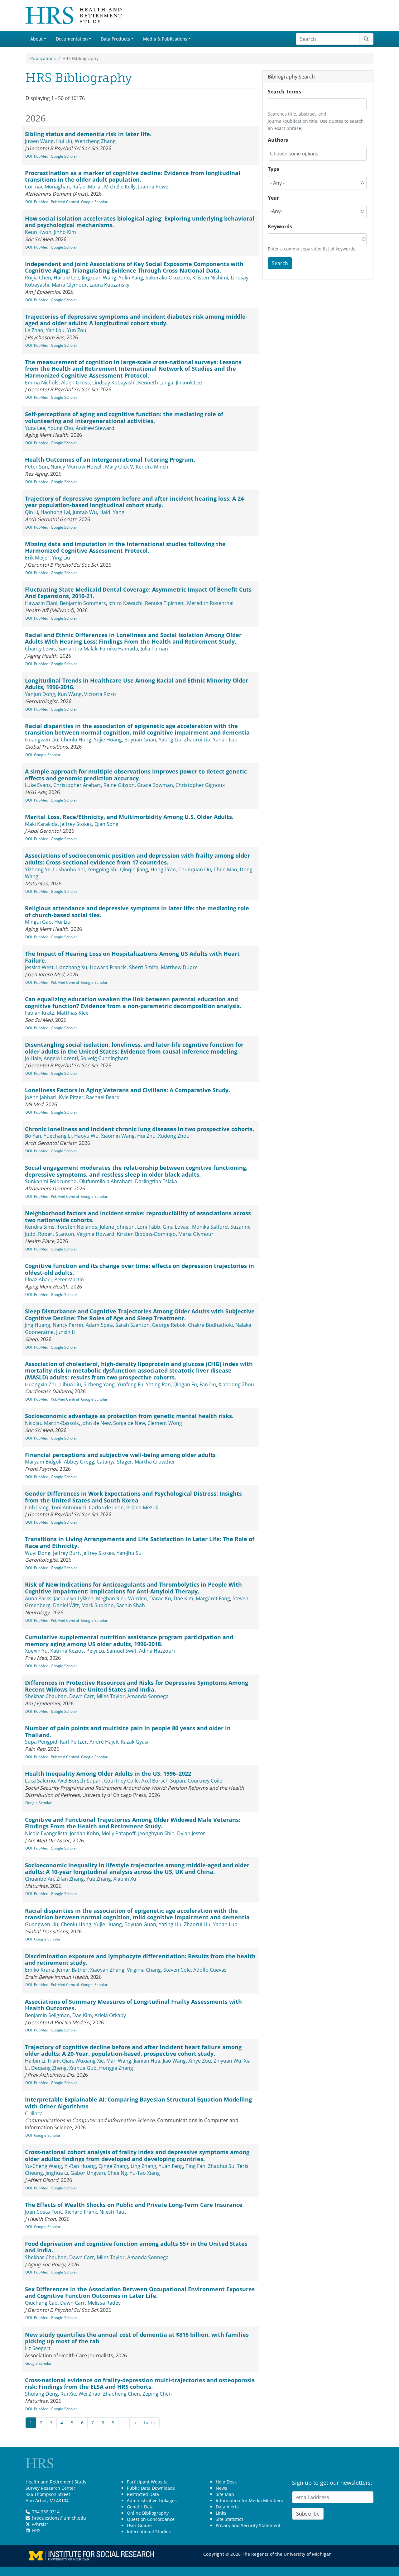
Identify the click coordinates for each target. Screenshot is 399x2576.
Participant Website (147, 2482)
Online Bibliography (148, 2513)
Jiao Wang (174, 2061)
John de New (96, 1423)
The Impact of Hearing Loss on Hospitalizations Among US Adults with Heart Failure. (132, 957)
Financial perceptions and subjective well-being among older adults (120, 1455)
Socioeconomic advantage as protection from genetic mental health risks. (129, 1416)
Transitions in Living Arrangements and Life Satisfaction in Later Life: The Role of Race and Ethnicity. (140, 1542)
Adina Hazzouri (157, 1651)
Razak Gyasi (135, 1742)
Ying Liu (61, 558)
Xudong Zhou (174, 1136)
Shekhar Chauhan (46, 1696)
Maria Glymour (69, 285)
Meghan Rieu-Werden (121, 1598)
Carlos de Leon (106, 1507)
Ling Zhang (143, 2166)
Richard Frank (81, 2212)
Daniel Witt (66, 1605)
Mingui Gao (38, 922)
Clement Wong (165, 1423)
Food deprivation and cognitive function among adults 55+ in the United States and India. (136, 2247)
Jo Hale (33, 1058)
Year (273, 198)
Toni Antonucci (69, 1507)
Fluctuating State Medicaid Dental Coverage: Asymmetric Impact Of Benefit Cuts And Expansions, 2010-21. (138, 593)
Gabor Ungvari (88, 2173)
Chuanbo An (39, 1879)
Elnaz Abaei (38, 1279)
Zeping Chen (157, 2394)
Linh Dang (37, 1507)
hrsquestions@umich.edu (59, 2518)
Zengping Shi (102, 869)
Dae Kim (183, 1598)
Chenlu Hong (76, 740)
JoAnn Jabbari (41, 1097)
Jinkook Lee (189, 383)
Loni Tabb (149, 1227)
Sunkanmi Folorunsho (51, 1181)
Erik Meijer (37, 558)
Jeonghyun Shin (156, 1833)
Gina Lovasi (176, 1227)
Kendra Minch (152, 467)
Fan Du (208, 1384)
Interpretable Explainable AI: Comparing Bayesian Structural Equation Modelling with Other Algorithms (138, 2103)
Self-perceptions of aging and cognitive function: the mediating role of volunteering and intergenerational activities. (124, 417)
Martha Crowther (155, 1462)
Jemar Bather (72, 1970)
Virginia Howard (96, 1234)
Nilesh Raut (113, 2212)
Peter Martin (69, 1279)
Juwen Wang (39, 141)
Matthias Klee (73, 1013)
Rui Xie (68, 2394)
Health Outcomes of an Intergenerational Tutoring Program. (110, 459)
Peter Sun (36, 467)
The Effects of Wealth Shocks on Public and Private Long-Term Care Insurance (134, 2205)
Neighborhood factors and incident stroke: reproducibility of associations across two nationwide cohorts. (138, 1217)
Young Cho (60, 428)
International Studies (149, 2532)
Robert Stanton (56, 1234)
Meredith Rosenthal (210, 603)
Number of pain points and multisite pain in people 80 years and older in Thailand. (128, 1731)
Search (280, 263)
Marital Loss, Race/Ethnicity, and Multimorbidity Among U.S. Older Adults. (129, 817)
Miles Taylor (111, 1696)
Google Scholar (64, 156)
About (36, 39)
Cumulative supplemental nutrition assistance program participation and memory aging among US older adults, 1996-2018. (129, 1640)
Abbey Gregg (79, 1462)
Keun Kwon (38, 232)
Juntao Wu (85, 512)
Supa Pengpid (41, 1742)
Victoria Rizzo (100, 694)
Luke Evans (38, 785)
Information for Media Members (249, 2500)
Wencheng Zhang (95, 141)
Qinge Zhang (113, 2166)
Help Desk (226, 2482)
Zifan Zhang (70, 1879)
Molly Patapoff (119, 1833)
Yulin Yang (131, 278)
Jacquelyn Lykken (74, 1598)
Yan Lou (55, 330)
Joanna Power (154, 187)
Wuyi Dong (38, 1553)
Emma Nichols (42, 383)
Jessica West (39, 967)
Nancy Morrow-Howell (77, 467)
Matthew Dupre (179, 967)
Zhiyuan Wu (227, 2061)
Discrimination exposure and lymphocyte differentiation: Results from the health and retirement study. (140, 1959)
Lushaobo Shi (69, 869)
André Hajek (104, 1742)
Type (274, 169)
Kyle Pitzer (71, 1097)
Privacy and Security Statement (248, 2525)
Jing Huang (38, 1325)
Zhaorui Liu (197, 740)
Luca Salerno (40, 1781)
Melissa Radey (104, 2303)
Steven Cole (177, 1970)
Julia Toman (154, 649)
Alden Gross (75, 383)
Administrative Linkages (152, 2500)
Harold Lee (66, 278)
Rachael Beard (103, 1097)
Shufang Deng (41, 2394)
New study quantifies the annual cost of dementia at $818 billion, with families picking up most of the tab (137, 2338)
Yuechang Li (58, 1136)
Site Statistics (230, 2519)
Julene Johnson (117, 1227)
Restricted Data (143, 2494)
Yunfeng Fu (130, 1384)
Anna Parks (38, 1598)
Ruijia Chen (38, 278)
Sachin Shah (131, 1605)
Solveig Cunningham (104, 1058)
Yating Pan (158, 1384)
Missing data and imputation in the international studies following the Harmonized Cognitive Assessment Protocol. (125, 547)
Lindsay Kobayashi (114, 383)
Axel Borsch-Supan (80, 1781)
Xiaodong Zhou (236, 1384)
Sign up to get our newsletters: (332, 2483)
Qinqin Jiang (134, 869)
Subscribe (308, 2514)
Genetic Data (140, 2507)
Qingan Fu (185, 1384)
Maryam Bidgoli (43, 1462)
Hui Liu (64, 141)
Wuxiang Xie (90, 2061)
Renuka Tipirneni (165, 603)
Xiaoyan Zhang (107, 1970)
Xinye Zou (200, 2061)
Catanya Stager (114, 1462)
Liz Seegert (38, 2348)
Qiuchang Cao (41, 2303)
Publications (43, 58)
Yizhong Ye (38, 869)
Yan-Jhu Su (129, 1553)
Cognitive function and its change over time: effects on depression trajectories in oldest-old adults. (139, 1269)
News (221, 2488)
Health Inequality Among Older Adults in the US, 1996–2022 (108, 1774)
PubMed (41, 156)
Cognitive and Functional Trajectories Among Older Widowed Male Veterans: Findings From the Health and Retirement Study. (133, 1823)
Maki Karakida (41, 824)
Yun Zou (77, 330)
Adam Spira (99, 1325)
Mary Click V (119, 467)
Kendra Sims (40, 1227)
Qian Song (106, 824)
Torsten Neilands (77, 1227)
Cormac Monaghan (47, 187)
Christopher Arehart (77, 785)
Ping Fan (195, 2166)
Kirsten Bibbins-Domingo (146, 1234)
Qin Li (31, 512)
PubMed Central (65, 202)
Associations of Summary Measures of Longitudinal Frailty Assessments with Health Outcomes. (133, 2005)
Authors (278, 140)
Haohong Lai (55, 512)
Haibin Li (35, 2061)
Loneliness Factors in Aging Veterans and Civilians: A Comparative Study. (127, 1090)
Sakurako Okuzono (168, 278)
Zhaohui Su (221, 2166)
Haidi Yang (112, 512)
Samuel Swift (122, 1651)
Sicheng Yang (99, 1384)
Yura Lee (35, 428)
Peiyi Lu (95, 1651)
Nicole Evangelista (46, 1833)
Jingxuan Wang (99, 278)
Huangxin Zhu (41, 1384)
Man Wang (119, 2061)
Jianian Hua (147, 2061)
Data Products (115, 39)
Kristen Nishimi (210, 278)
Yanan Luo (225, 740)
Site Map (225, 2494)
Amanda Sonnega (148, 1696)
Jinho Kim (65, 232)
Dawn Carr (82, 1696)
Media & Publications (165, 39)
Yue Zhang (99, 1879)
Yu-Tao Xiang (145, 2173)
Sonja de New (129, 1423)
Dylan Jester (191, 1833)
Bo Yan (33, 1136)
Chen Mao (225, 869)
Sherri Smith (144, 967)
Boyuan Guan (140, 740)
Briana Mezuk (142, 1507)
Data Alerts (227, 2507)
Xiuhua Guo (83, 2068)
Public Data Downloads (151, 2488)
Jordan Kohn (84, 1833)
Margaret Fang (213, 1598)
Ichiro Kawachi (125, 603)
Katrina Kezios (67, 1651)
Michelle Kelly (120, 187)
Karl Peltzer (73, 1742)
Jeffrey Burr (66, 1553)
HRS (36, 2530)
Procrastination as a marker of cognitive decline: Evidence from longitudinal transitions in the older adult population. (133, 176)
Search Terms (284, 92)
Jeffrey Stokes (76, 824)
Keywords (280, 226)
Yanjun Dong (40, 694)
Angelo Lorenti (61, 1058)
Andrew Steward (95, 428)
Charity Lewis (40, 649)
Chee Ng (117, 2173)
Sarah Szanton (132, 1325)
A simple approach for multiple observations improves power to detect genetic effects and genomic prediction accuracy (136, 775)
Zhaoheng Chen (121, 2394)
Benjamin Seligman (47, 2015)
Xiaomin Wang (118, 1136)
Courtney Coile (121, 1781)
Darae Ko (160, 1598)
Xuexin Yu (36, 1651)
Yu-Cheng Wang (43, 2166)
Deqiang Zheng (49, 2068)
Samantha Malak (78, 649)
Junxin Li (66, 1332)
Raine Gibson (119, 785)
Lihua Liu (71, 1384)
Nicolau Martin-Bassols (52, 1423)
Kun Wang (70, 694)
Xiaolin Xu (125, 1879)
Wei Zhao (89, 2394)
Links (221, 2513)
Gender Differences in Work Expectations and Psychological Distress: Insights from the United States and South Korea (133, 1497)
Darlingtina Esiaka (156, 1181)
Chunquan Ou (195, 869)
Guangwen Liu (42, 740)
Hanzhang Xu (72, 967)
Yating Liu (170, 740)
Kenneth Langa (156, 383)
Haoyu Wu (86, 1136)
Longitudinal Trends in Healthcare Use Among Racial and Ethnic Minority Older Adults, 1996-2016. (137, 684)
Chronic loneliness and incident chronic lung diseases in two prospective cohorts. (139, 1129)
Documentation (72, 39)
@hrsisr (40, 2524)
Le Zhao (34, 330)
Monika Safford (210, 1227)
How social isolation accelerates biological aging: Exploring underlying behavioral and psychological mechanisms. (140, 222)
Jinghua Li (57, 2173)
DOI (29, 156)
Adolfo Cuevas (210, 1970)
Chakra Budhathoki (210, 1325)
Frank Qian (60, 2061)
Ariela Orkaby (110, 2015)
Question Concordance (151, 2519)
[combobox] (298, 154)
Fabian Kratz (40, 1013)
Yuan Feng (171, 2166)
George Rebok (169, 1325)
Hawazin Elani (41, 603)
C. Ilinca (34, 2113)
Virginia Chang (144, 1970)
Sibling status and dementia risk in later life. (88, 134)
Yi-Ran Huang (80, 2166)
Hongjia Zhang (116, 2068)
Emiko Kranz (40, 1970)
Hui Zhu (146, 1136)
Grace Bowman (155, 785)
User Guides (140, 2525)
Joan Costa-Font (43, 2212)
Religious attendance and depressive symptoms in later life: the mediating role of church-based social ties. (137, 912)
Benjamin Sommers (83, 603)
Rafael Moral (87, 187)
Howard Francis (108, 967)
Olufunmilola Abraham (106, 1181)
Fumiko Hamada (119, 649)
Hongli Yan (163, 869)
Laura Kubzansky (109, 285)
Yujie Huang (108, 740)
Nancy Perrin (68, 1325)
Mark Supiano (98, 1605)
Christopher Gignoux (200, 785)
